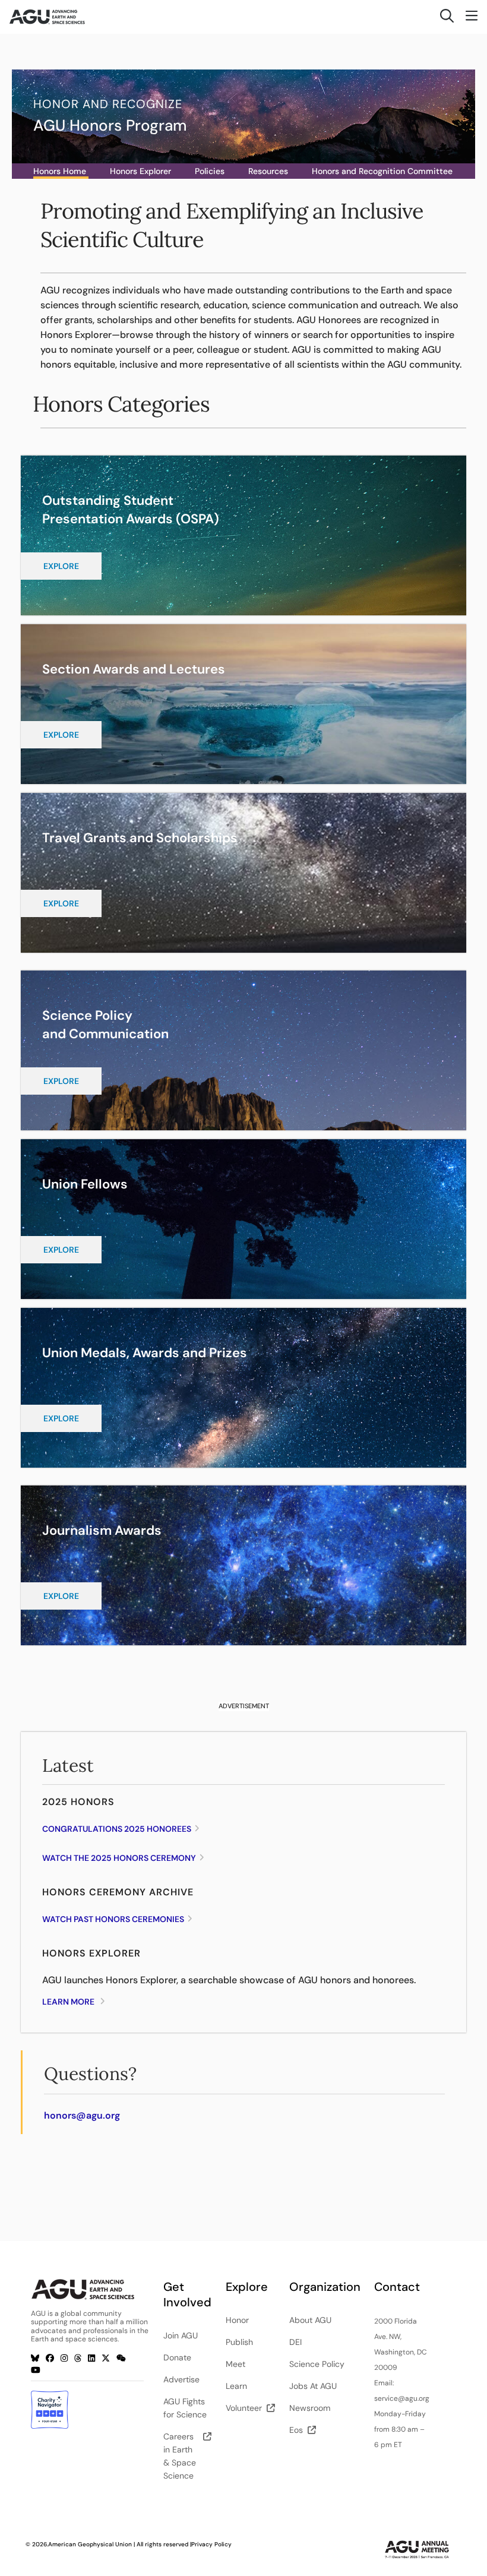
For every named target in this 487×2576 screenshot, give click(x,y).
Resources (268, 171)
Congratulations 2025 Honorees (117, 1829)
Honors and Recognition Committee (382, 171)
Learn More (68, 2002)
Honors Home (60, 171)
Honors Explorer (140, 171)
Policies (210, 171)
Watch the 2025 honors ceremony (119, 1858)
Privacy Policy (211, 2544)
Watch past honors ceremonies (113, 1919)
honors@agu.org (82, 2115)
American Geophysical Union (90, 2544)
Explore (61, 566)
